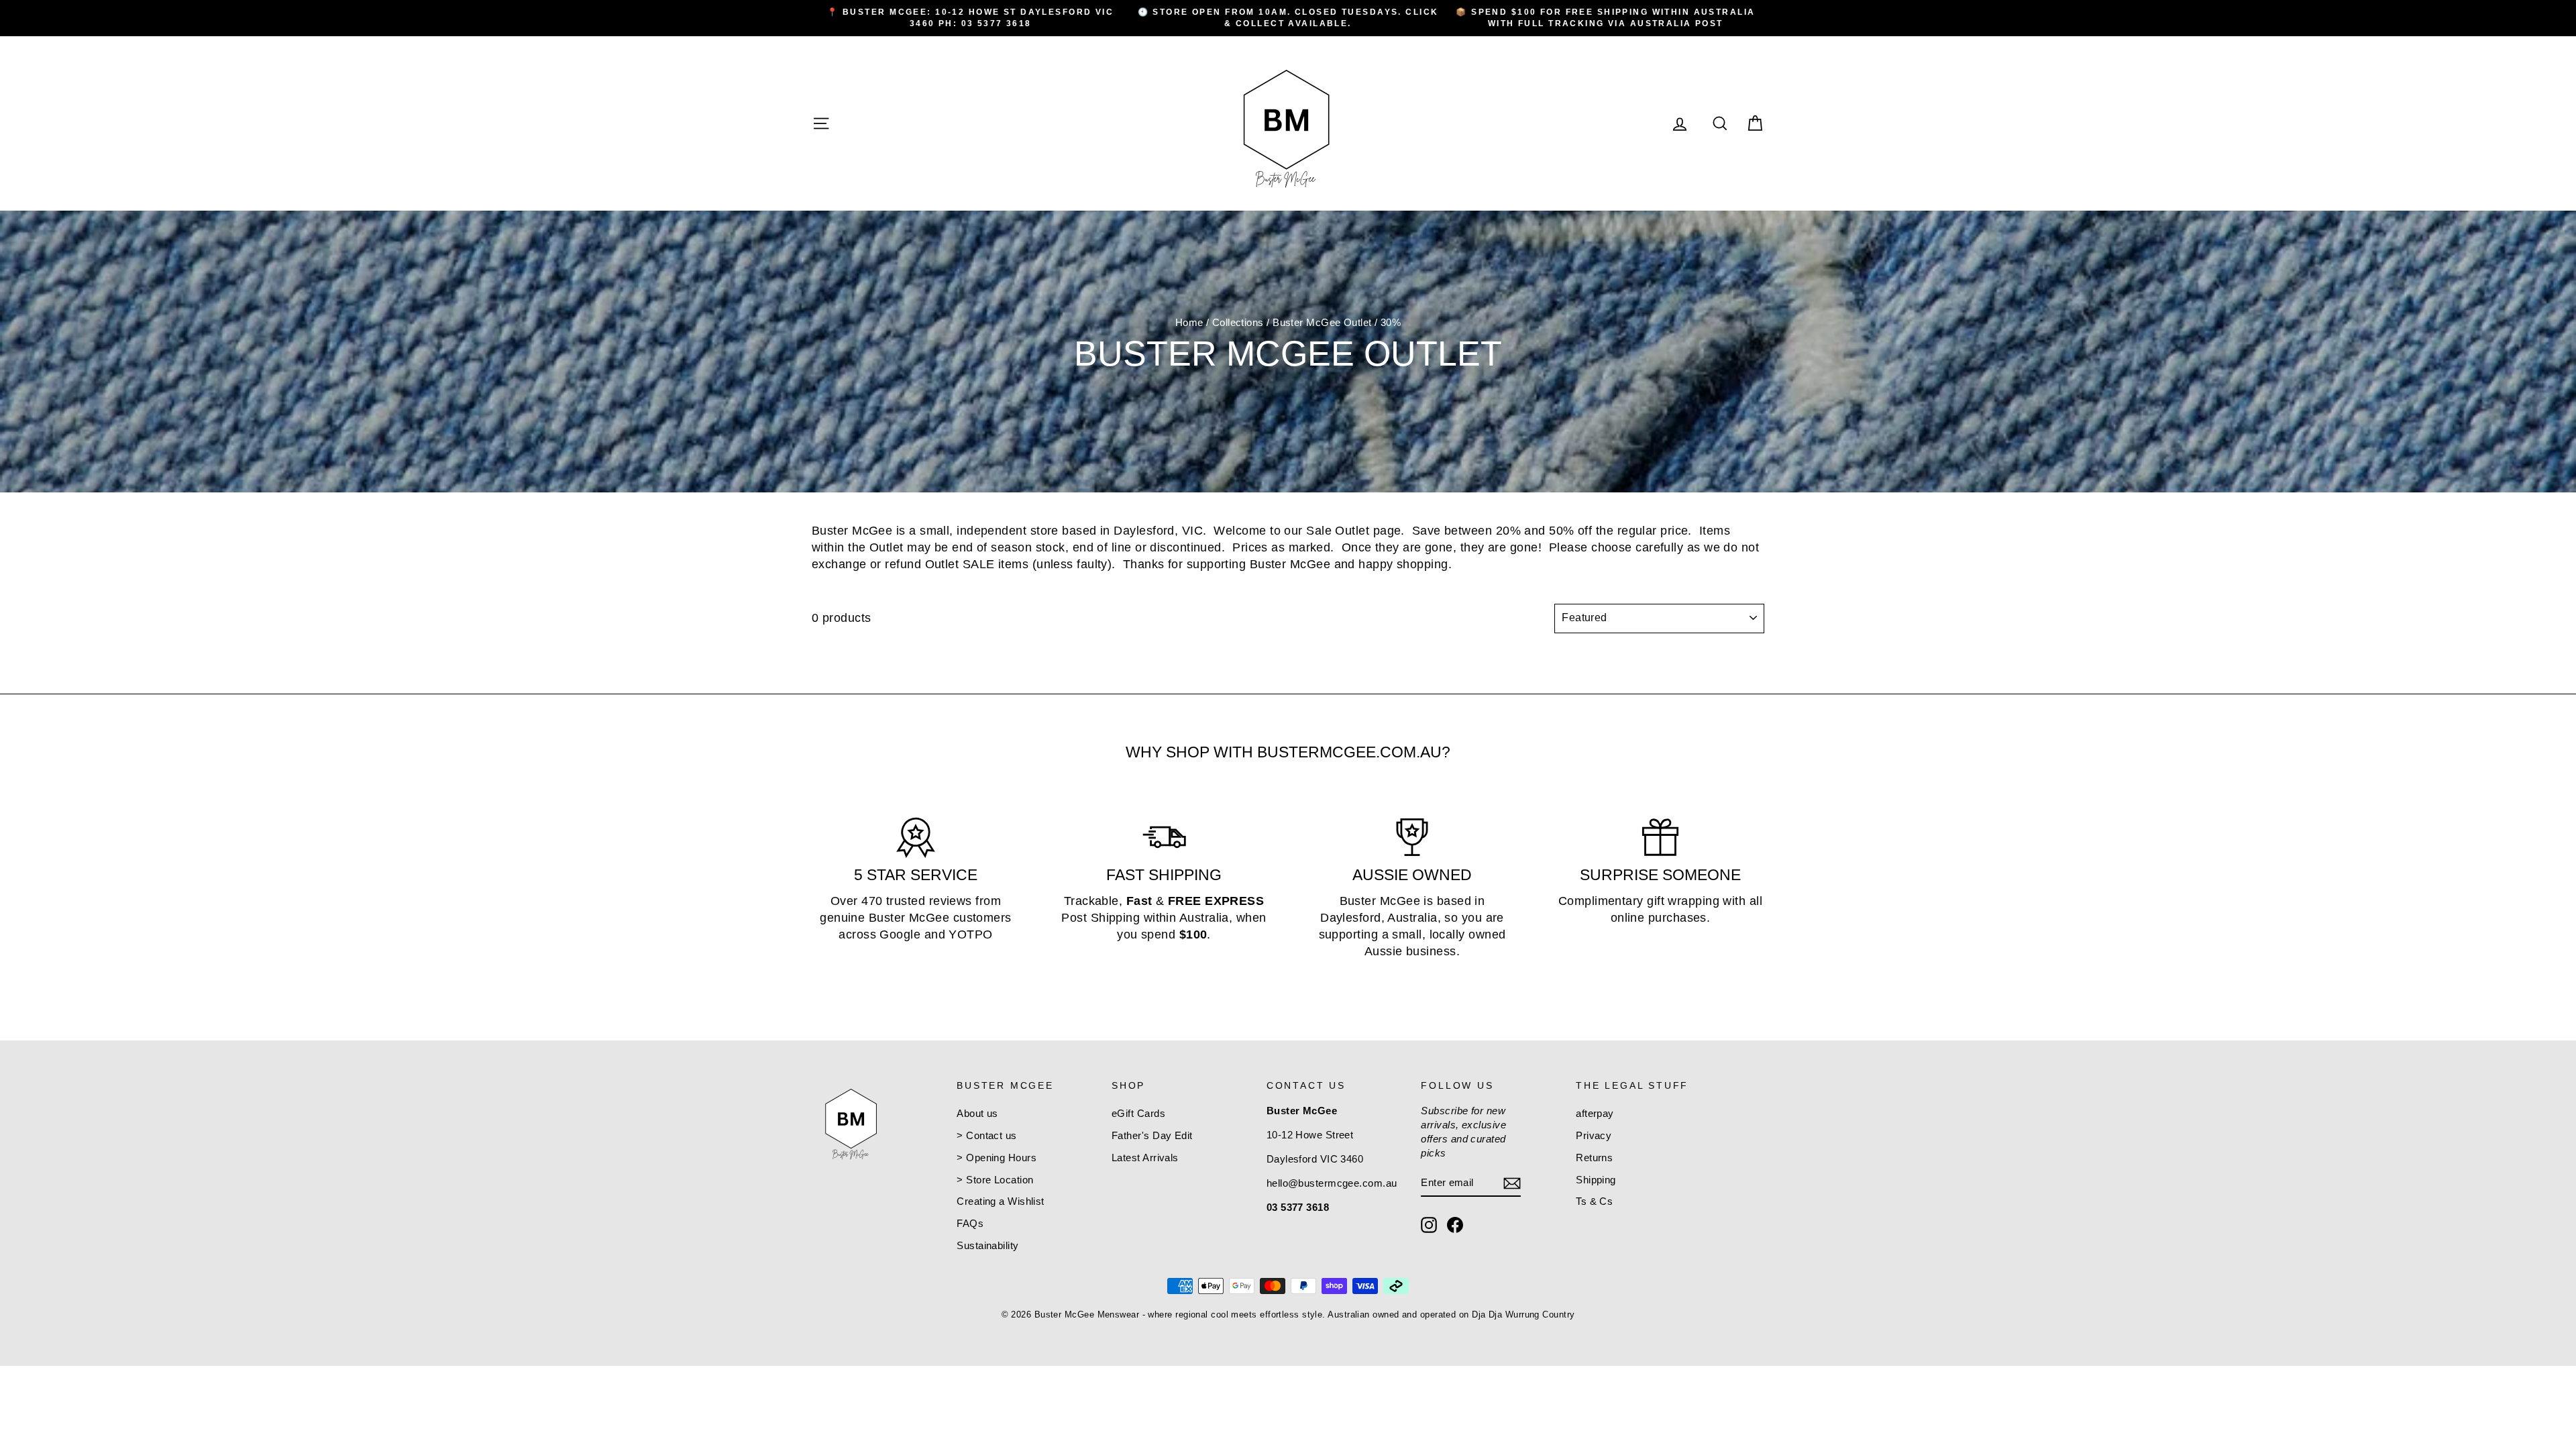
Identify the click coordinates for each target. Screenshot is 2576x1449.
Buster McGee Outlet (1322, 322)
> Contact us (986, 1135)
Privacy (1594, 1135)
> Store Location (995, 1180)
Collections (1238, 322)
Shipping (1596, 1180)
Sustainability (987, 1245)
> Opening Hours (997, 1158)
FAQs (970, 1223)
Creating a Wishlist (1001, 1201)
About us (977, 1113)
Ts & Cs (1594, 1201)
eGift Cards (1138, 1113)
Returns (1594, 1158)
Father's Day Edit (1152, 1135)
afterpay (1595, 1113)
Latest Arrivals (1145, 1158)
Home (1189, 322)
